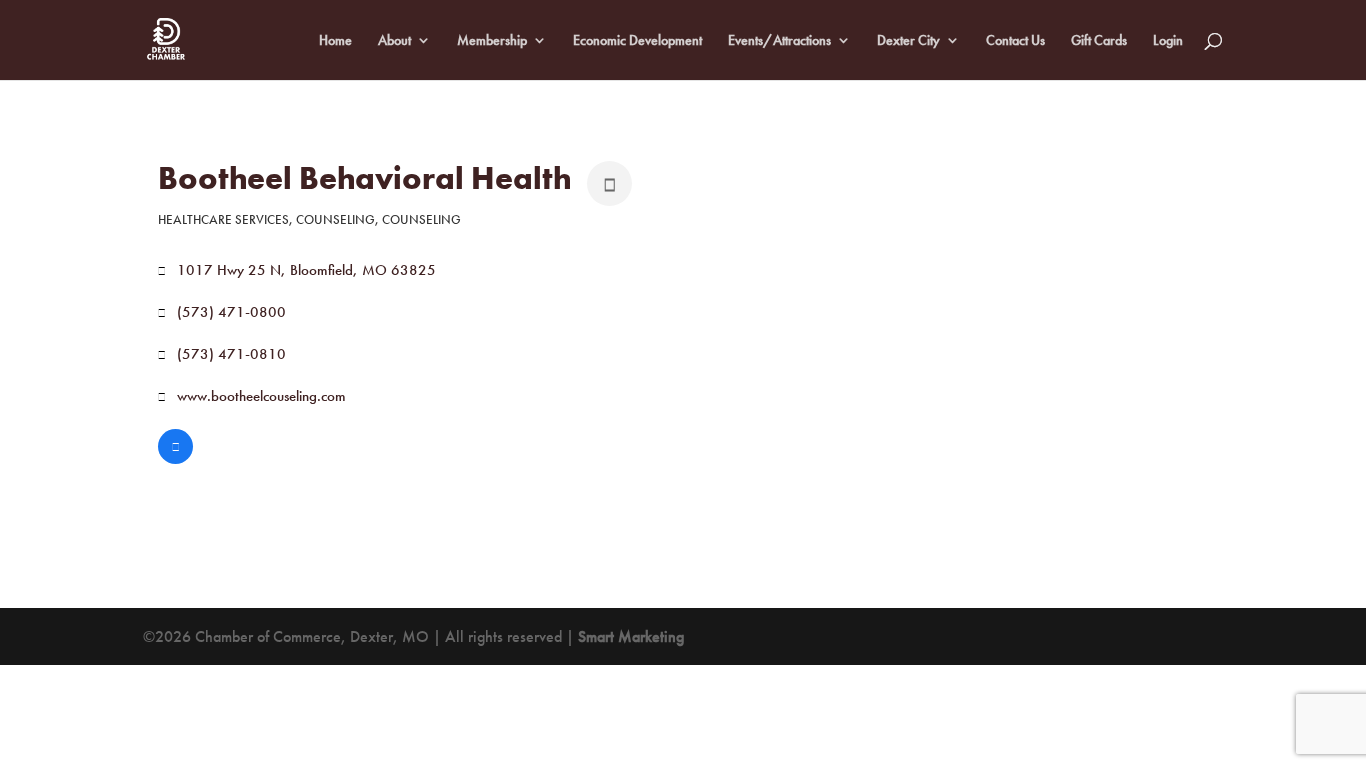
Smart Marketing (631, 636)
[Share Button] (609, 183)
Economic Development (637, 41)
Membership (492, 41)
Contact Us (1015, 41)
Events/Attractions (779, 41)
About (394, 41)
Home (335, 41)
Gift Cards (1099, 41)
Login (1168, 41)
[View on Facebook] (175, 459)
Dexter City (908, 41)
